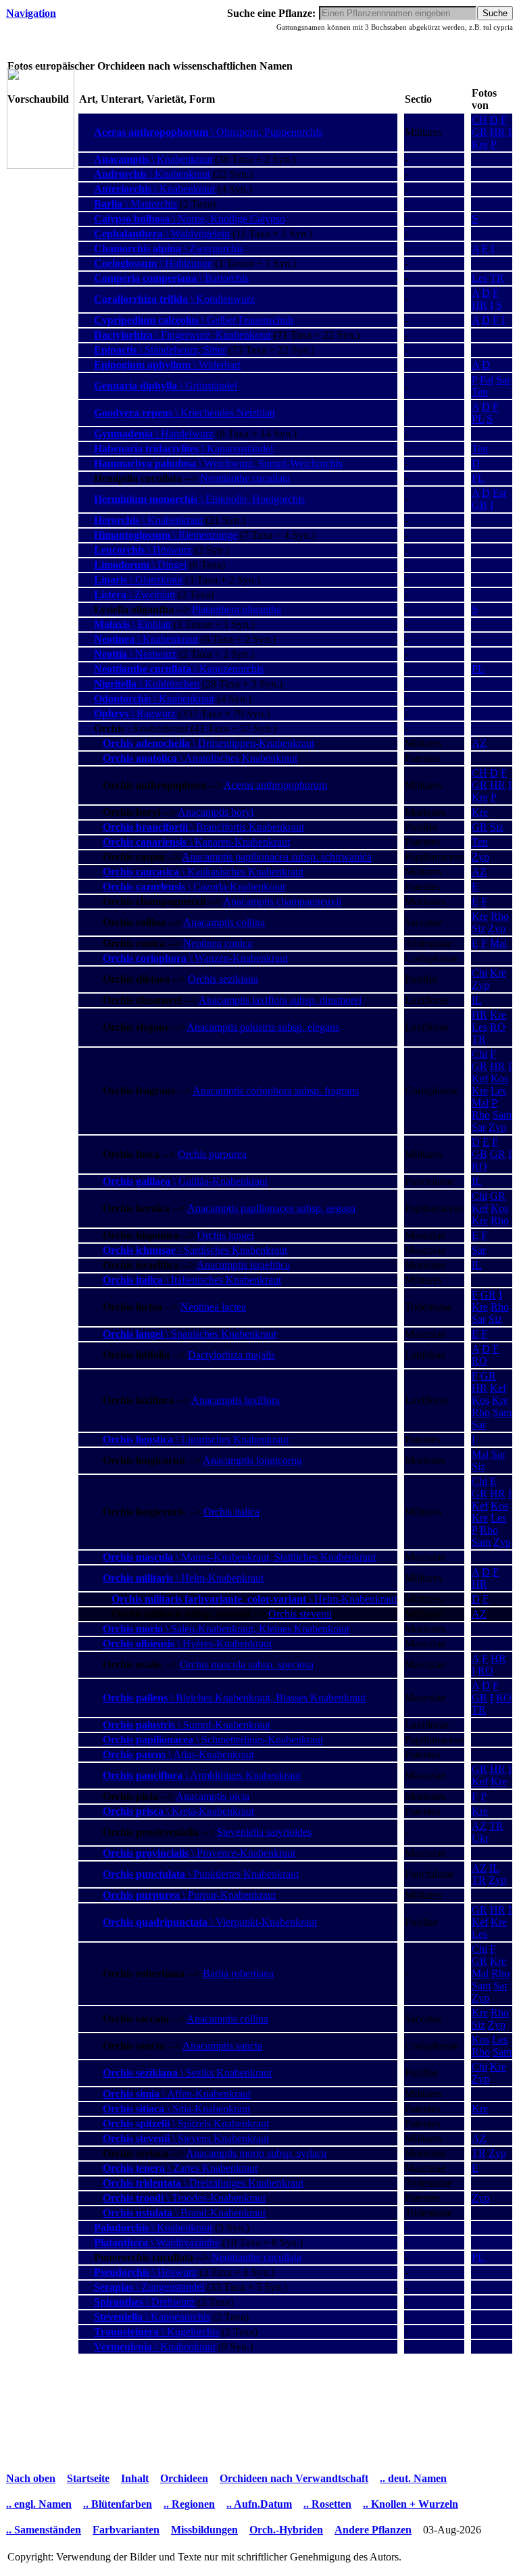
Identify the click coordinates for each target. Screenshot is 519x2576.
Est (499, 493)
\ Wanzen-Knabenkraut (195, 958)
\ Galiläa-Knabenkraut (185, 1181)
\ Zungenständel (149, 2287)
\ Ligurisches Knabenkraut (196, 1439)
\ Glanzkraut (138, 580)
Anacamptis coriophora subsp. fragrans (276, 1091)
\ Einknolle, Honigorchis (199, 499)
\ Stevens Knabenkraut (186, 2138)
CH (479, 120)
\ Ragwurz (135, 713)
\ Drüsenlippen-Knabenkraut (208, 743)
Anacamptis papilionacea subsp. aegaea (271, 1208)
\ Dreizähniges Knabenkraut (203, 2183)
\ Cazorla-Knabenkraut (194, 886)
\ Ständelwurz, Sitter (160, 350)
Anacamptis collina (224, 922)
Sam (502, 1115)
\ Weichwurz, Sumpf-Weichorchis (218, 463)
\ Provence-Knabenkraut (199, 1853)
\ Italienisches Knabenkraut (192, 1280)
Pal (487, 380)
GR (479, 132)
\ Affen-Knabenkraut (177, 2094)
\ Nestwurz (135, 654)
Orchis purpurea (212, 1154)
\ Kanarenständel (183, 448)
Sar (503, 380)
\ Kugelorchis (156, 2332)
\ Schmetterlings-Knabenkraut (213, 1740)
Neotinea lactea (213, 1307)
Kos (499, 1078)
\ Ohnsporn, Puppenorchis (208, 132)
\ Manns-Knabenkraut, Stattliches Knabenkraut (239, 1557)
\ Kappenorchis (152, 2317)
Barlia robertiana (238, 1973)
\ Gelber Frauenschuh (194, 320)
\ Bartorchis (171, 278)
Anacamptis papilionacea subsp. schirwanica (277, 857)
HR (498, 132)
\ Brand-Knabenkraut (184, 2213)
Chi (479, 973)
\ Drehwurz (144, 2302)
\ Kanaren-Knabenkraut (196, 842)
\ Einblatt (132, 624)
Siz (497, 827)
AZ (479, 743)
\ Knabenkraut (153, 159)
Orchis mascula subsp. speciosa (247, 1664)
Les (479, 278)
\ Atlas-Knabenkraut (178, 1754)
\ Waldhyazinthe (157, 2242)
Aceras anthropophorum (275, 785)
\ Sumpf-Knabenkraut (187, 1725)
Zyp (480, 857)
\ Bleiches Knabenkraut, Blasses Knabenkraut (234, 1698)
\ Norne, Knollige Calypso (190, 219)
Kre (480, 144)
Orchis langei (226, 1235)
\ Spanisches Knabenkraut (190, 1334)
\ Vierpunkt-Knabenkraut (210, 1922)
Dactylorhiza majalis (231, 1355)
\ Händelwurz (154, 434)
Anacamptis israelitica (243, 1265)
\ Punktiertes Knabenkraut (201, 1874)
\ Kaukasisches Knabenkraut (203, 872)
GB (479, 505)
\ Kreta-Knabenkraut (178, 1811)
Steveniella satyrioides (264, 1832)
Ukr (480, 1838)
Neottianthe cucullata (245, 478)
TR (497, 278)
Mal (498, 943)
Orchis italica (231, 1512)
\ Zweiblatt (134, 594)
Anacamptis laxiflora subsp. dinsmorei (280, 1000)
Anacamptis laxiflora (236, 1400)
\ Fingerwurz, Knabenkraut (182, 335)
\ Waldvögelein (162, 234)
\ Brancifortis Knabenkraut (203, 827)
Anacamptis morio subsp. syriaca (256, 2153)
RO (498, 1027)
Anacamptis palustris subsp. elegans (263, 1027)
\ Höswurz (143, 550)
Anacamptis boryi (216, 812)
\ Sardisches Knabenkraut (195, 1250)
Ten (480, 392)
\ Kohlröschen (147, 684)
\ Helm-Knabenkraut (183, 1578)
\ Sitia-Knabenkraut (176, 2109)
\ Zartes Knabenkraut (180, 2168)
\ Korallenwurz (174, 299)
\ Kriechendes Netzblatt (184, 413)
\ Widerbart (167, 365)
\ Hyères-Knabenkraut (187, 1644)
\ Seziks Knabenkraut (187, 2073)
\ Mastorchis (135, 204)
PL (478, 419)
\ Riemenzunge (166, 535)
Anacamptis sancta (222, 2046)
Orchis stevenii (300, 1614)
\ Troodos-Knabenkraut (184, 2198)
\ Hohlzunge (153, 263)
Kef (480, 1078)
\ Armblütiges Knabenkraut (202, 1775)
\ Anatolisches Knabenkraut (200, 758)
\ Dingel (140, 565)
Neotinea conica (218, 943)
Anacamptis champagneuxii (282, 901)
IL (477, 1000)
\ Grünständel (166, 386)
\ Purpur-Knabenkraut (189, 1895)
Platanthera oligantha (237, 609)
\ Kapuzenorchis (179, 669)
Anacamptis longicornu (252, 1460)
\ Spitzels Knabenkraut (186, 2123)
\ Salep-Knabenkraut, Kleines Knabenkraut (226, 1629)
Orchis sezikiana (223, 979)
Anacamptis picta (213, 1796)
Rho (500, 916)
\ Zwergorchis (169, 248)
